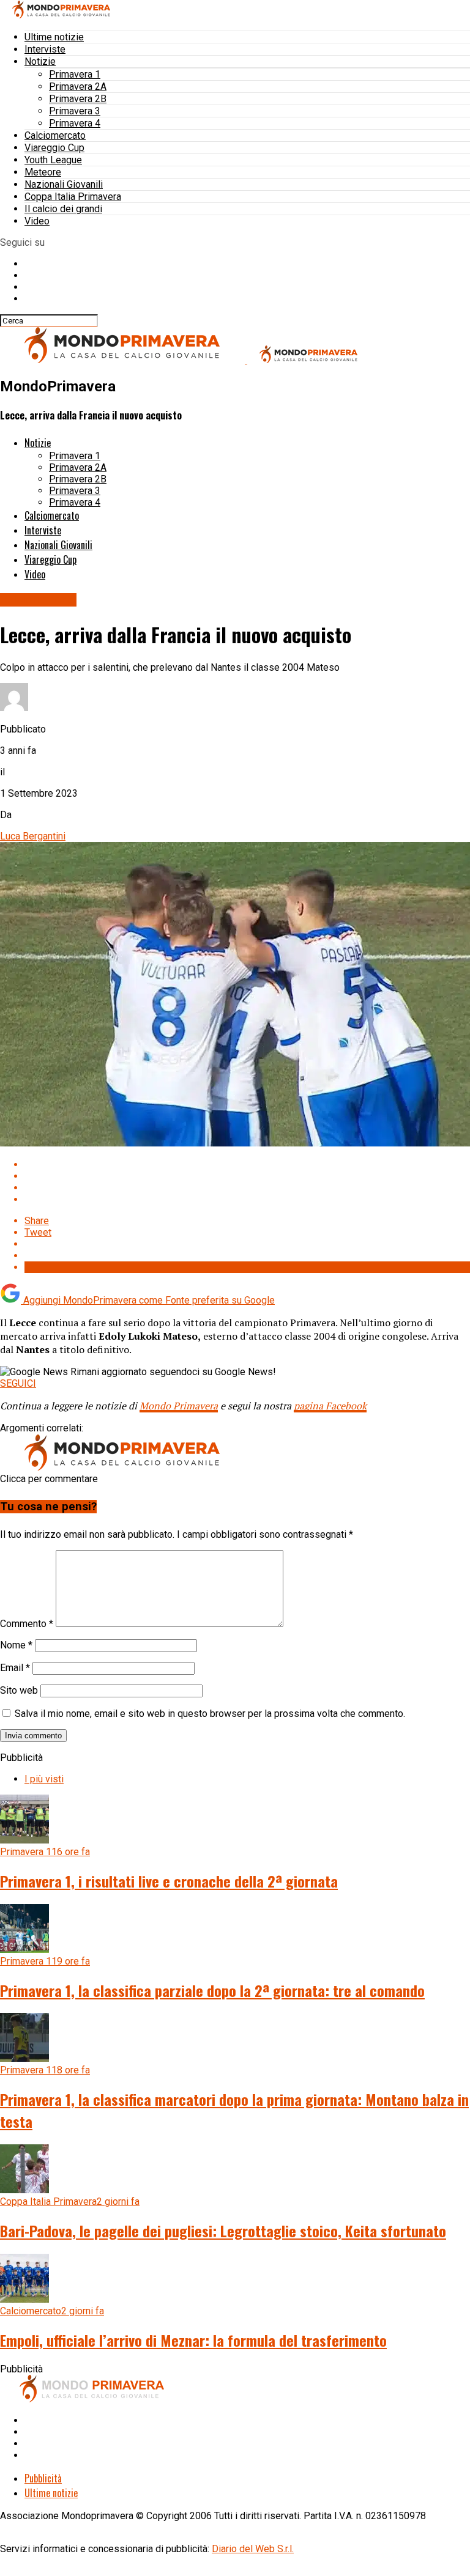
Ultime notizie (54, 37)
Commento (27, 1624)
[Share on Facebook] (247, 1164)
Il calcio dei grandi (63, 209)
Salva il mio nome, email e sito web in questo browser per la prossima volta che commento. (210, 1714)
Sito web (19, 1690)
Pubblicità (43, 2478)
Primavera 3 (75, 111)
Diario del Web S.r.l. (253, 2549)
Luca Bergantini (33, 836)
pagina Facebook (330, 1406)
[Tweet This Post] (247, 1176)
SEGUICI (18, 1383)
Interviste (45, 49)
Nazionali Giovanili (64, 184)
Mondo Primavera (179, 1406)
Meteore (43, 172)
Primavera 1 (75, 74)
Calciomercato (55, 135)
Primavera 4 (75, 123)
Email (15, 1668)
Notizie (40, 61)
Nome (16, 1645)
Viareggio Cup (54, 148)
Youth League (53, 160)
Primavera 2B (78, 99)
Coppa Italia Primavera (73, 197)
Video (37, 221)
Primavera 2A (78, 87)
